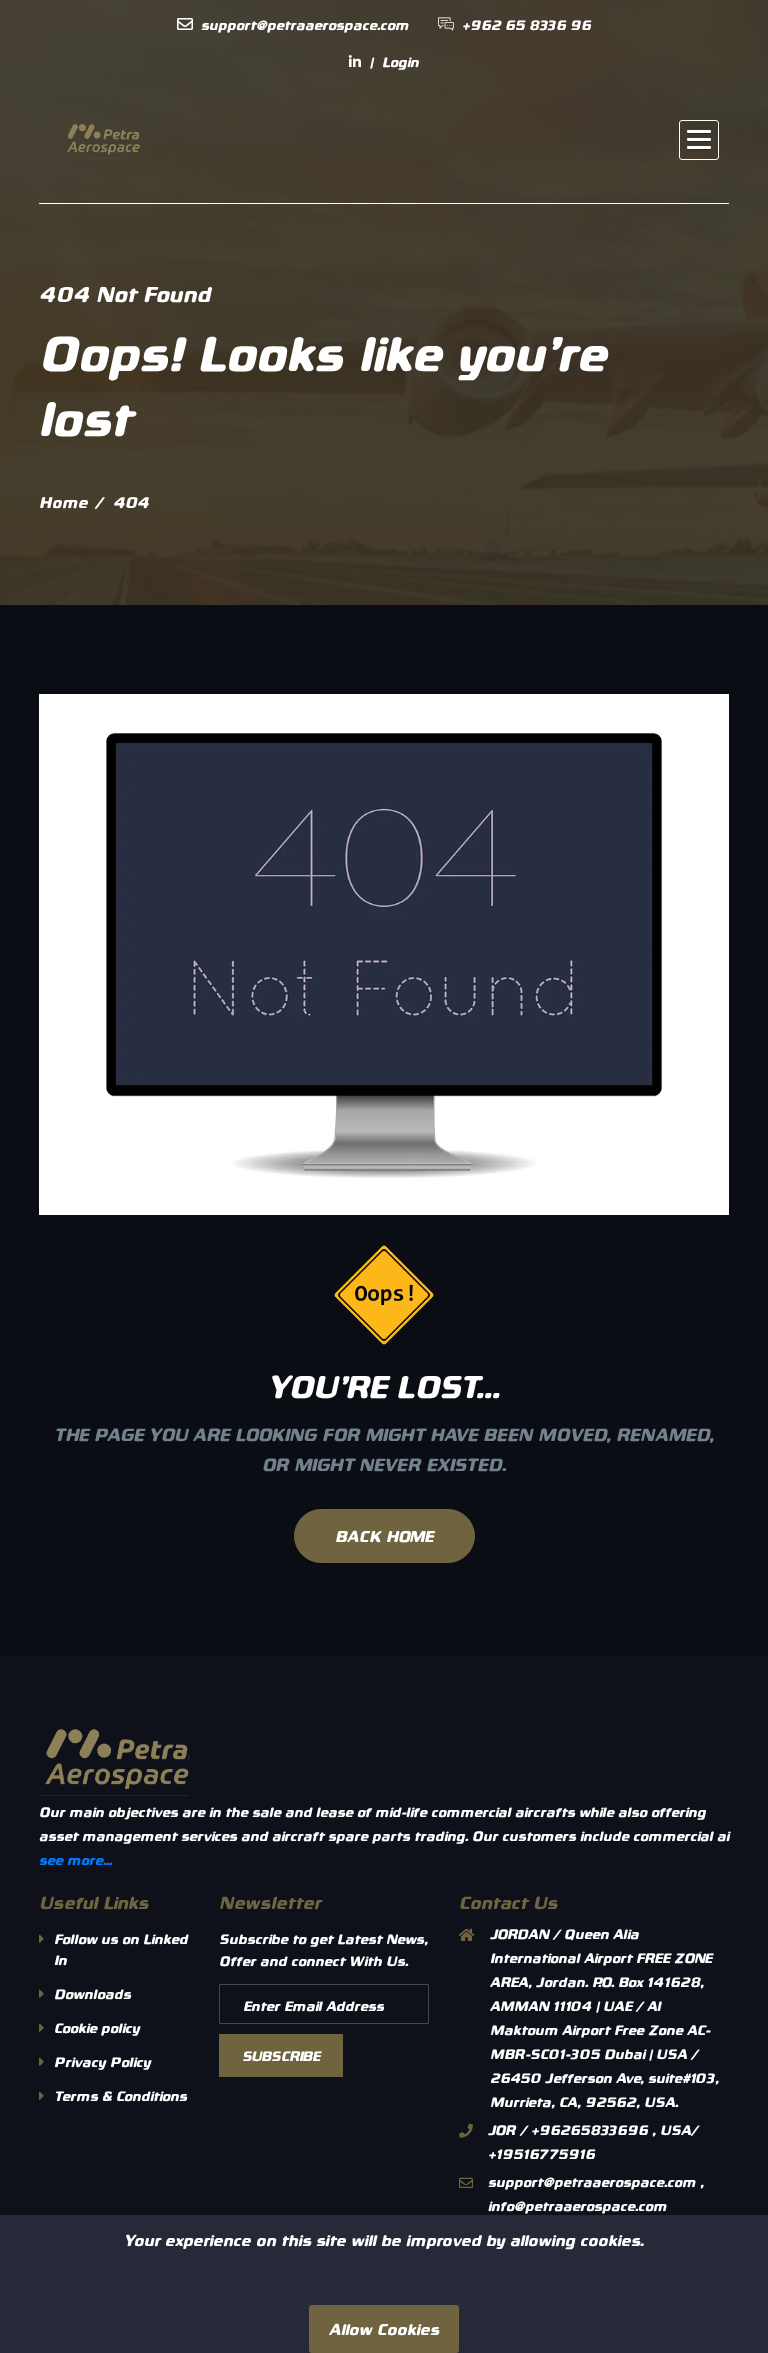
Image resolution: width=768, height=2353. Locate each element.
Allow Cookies (384, 2328)
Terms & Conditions (120, 2095)
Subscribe (281, 2055)
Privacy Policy (102, 2061)
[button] (699, 140)
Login (400, 61)
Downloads (92, 1993)
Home (63, 501)
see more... (75, 1859)
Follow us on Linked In (121, 1949)
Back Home (384, 1535)
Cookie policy (97, 2027)
